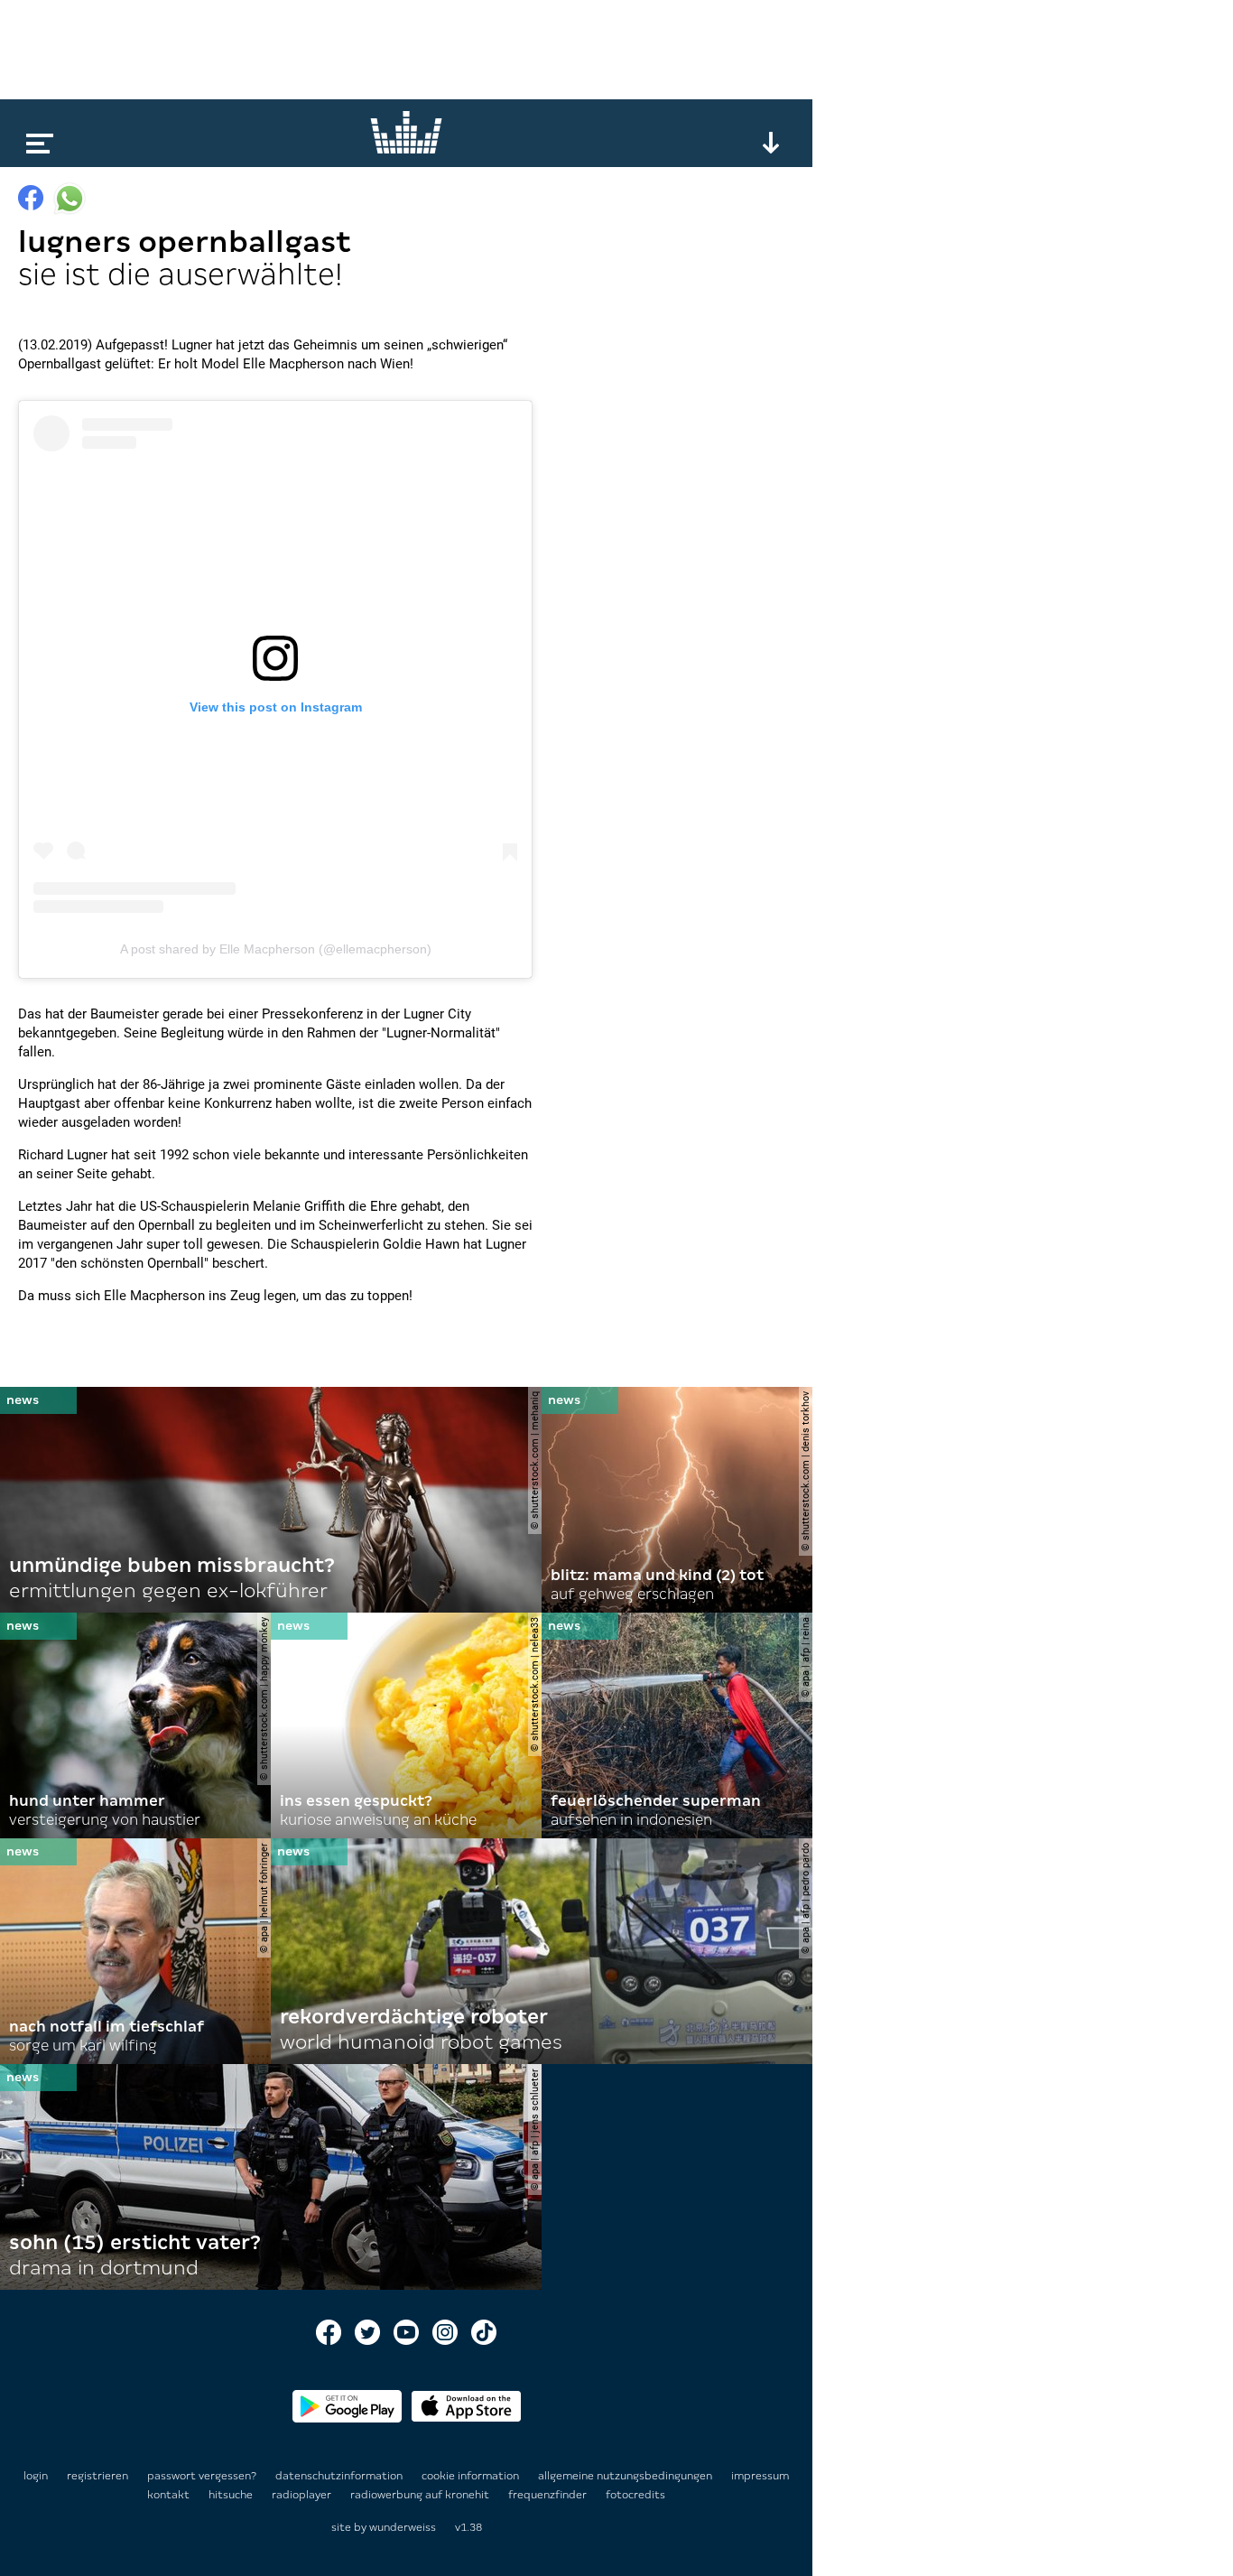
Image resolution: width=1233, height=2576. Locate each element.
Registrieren (97, 2476)
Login (36, 2476)
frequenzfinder (549, 2495)
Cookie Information (472, 2476)
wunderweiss (403, 2527)
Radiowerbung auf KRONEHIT (421, 2495)
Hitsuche (232, 2495)
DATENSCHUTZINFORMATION (340, 2476)
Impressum (760, 2476)
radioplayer (303, 2495)
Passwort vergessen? (202, 2476)
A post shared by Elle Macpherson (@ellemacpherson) (276, 949)
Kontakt (170, 2495)
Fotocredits (635, 2495)
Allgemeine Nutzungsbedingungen (626, 2476)
